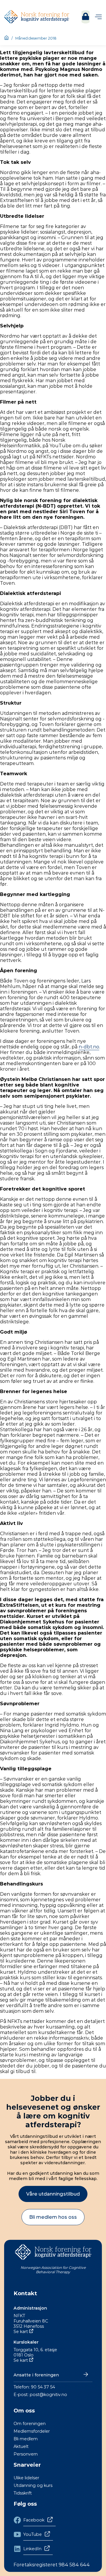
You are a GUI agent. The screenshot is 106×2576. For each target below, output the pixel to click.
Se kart (21, 2332)
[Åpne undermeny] (98, 17)
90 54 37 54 (43, 2387)
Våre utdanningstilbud (53, 2194)
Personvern (26, 2454)
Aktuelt (21, 2446)
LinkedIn (32, 2549)
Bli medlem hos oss (53, 2217)
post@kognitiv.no (48, 2395)
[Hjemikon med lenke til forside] (6, 38)
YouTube (33, 2534)
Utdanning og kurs (33, 2485)
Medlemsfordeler (32, 2431)
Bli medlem (26, 2439)
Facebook (34, 2520)
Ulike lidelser (26, 2478)
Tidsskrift (23, 2493)
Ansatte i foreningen (36, 2375)
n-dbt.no (89, 1047)
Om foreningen (30, 2424)
